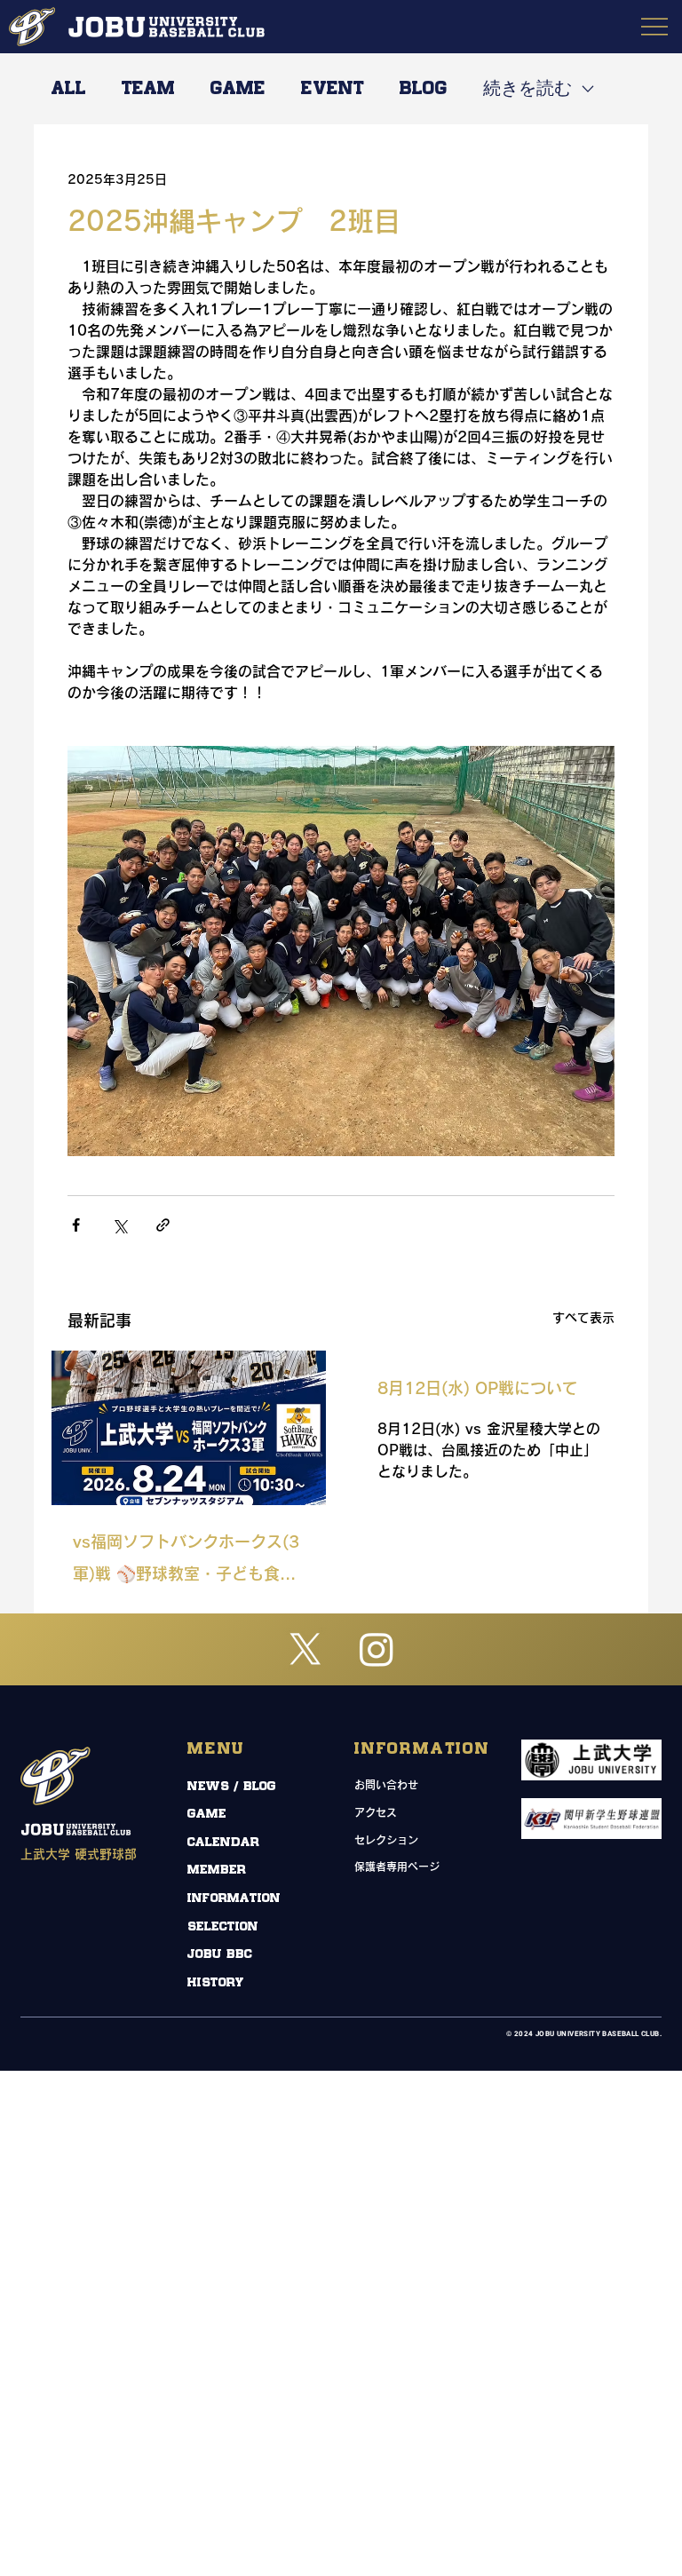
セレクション (386, 1840)
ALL (69, 89)
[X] (305, 1649)
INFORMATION (234, 1898)
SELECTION (223, 1926)
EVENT (333, 89)
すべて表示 (583, 1318)
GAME (238, 89)
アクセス (376, 1812)
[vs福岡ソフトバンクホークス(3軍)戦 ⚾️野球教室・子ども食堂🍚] (189, 1428)
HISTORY (216, 1982)
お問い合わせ (386, 1785)
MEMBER (217, 1870)
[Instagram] (377, 1649)
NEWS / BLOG (232, 1786)
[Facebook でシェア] (76, 1225)
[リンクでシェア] (163, 1225)
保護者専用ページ (397, 1867)
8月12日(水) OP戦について (478, 1388)
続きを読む (527, 89)
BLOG (424, 89)
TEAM (148, 89)
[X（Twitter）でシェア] (119, 1225)
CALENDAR (223, 1842)
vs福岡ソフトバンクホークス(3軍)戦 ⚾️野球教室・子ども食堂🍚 (186, 1561)
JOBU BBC (220, 1954)
